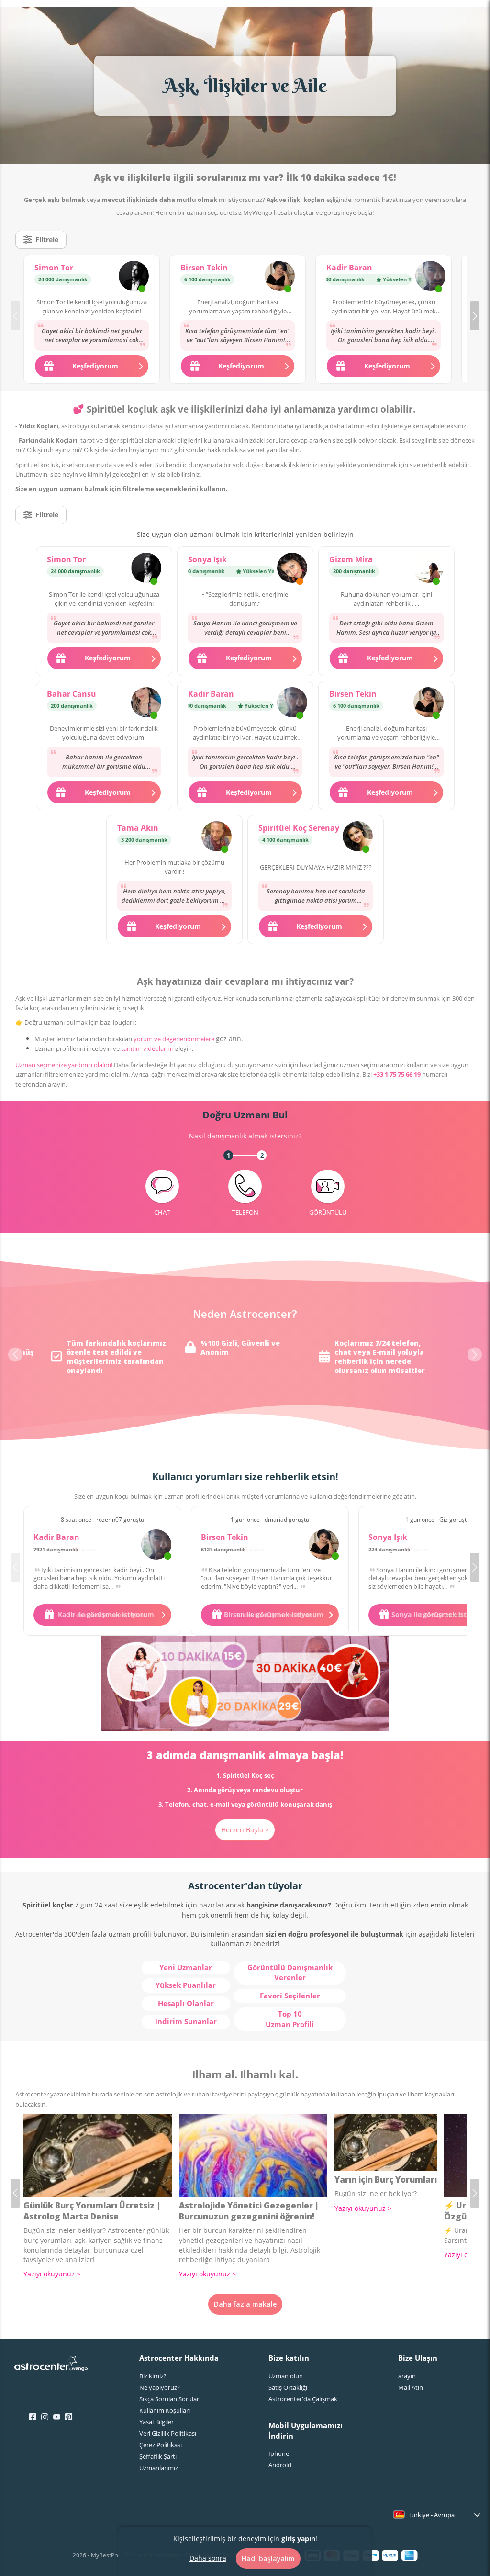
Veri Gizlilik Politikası (168, 2433)
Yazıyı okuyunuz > (52, 2274)
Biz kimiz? (153, 2376)
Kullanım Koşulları (165, 2410)
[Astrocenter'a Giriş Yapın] (51, 2366)
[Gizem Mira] (429, 569)
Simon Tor (54, 268)
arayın (407, 2376)
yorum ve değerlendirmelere (174, 1039)
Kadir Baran (349, 268)
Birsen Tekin (204, 268)
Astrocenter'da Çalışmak (303, 2399)
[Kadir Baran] (430, 277)
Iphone (279, 2453)
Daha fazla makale (245, 2304)
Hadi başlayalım (268, 2559)
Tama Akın (138, 828)
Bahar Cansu (72, 694)
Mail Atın (411, 2387)
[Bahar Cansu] (146, 703)
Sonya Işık (207, 559)
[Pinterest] (69, 2417)
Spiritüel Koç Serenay (299, 828)
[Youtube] (57, 2417)
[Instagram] (45, 2417)
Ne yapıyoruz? (160, 2387)
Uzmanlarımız (159, 2468)
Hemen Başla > (245, 1830)
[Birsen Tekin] (280, 277)
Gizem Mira (351, 559)
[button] (475, 316)
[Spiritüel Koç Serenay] (358, 837)
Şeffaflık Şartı (158, 2456)
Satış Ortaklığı (288, 2387)
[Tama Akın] (217, 837)
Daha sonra (208, 2558)
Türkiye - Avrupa (431, 2515)
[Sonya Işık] (292, 569)
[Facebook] (33, 2417)
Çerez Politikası (161, 2445)
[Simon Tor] (134, 277)
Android (280, 2465)
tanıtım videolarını (147, 1048)
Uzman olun (286, 2376)
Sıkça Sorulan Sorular (169, 2399)
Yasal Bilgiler (156, 2422)
